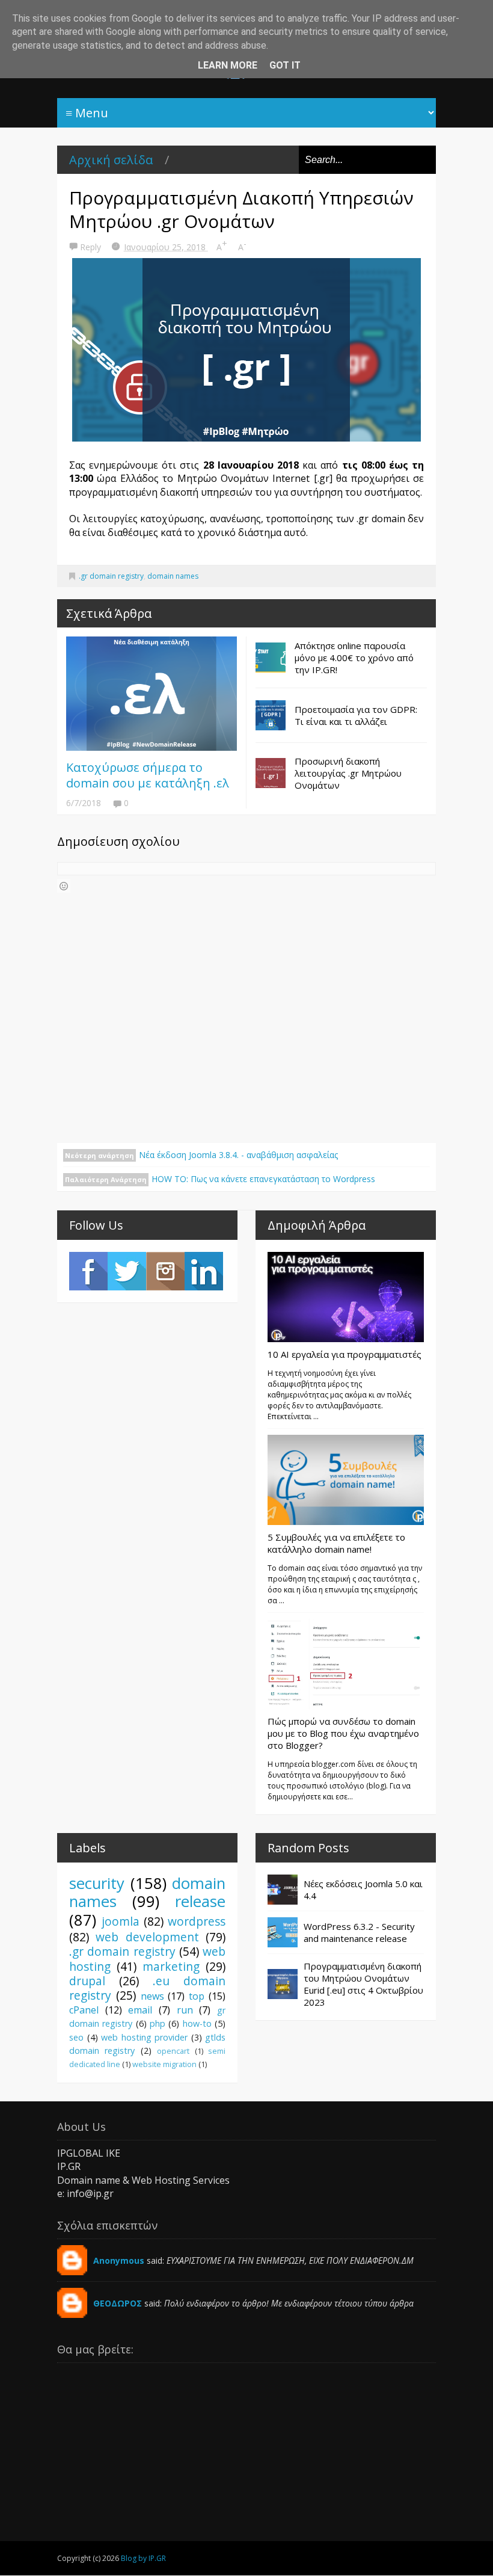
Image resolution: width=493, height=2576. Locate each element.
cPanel (84, 2010)
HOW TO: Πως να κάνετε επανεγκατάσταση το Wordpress (263, 1179)
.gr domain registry (111, 576)
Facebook (88, 1271)
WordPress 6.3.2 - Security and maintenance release (359, 1932)
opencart (173, 2051)
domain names (173, 576)
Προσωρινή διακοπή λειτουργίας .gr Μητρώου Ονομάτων (348, 773)
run (185, 2010)
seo (76, 2037)
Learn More (228, 65)
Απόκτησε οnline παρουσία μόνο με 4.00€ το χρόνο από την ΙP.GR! (354, 658)
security (97, 1883)
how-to (197, 2023)
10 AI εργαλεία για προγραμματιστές (344, 1354)
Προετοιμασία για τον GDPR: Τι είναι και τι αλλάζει (356, 715)
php (158, 2023)
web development (147, 1937)
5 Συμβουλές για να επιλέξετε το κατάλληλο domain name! (336, 1543)
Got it (285, 65)
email (140, 2010)
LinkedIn (204, 1271)
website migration (164, 2064)
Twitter (127, 1271)
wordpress (197, 1921)
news (152, 1996)
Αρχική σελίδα (111, 160)
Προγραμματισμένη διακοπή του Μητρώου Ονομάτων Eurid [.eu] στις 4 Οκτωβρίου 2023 (363, 1984)
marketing (171, 1966)
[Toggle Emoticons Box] (64, 886)
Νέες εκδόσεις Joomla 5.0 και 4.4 (363, 1890)
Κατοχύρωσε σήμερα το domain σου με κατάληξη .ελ (148, 775)
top (197, 1996)
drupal (87, 1981)
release (200, 1901)
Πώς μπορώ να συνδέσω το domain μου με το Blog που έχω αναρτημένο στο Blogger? (343, 1733)
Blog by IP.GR (143, 2558)
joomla (121, 1921)
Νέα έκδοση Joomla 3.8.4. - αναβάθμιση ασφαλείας (238, 1155)
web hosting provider (144, 2037)
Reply (92, 247)
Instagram (165, 1271)
